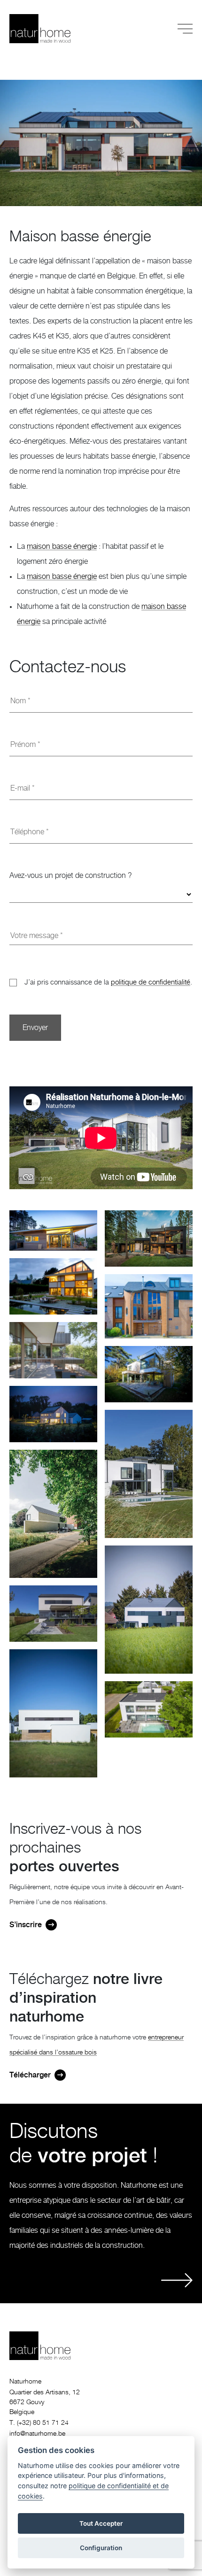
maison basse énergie (62, 546)
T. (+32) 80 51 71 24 (39, 2423)
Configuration (101, 2548)
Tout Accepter (101, 2523)
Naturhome (25, 2382)
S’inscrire (26, 1925)
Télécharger (30, 2075)
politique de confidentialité (151, 982)
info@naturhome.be (37, 2434)
